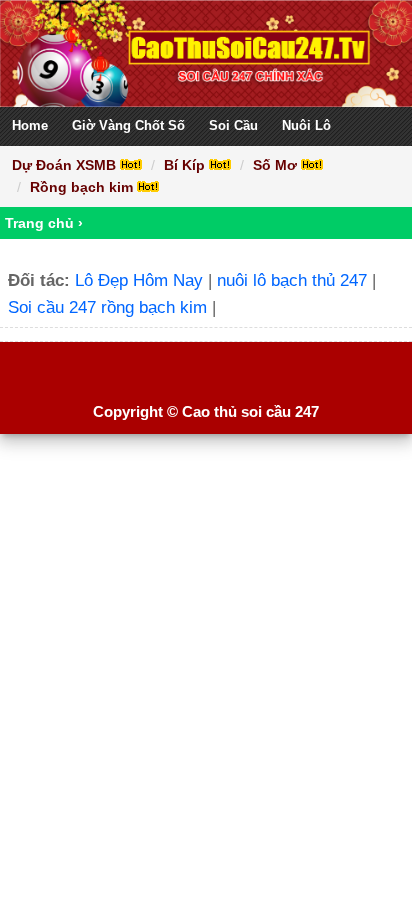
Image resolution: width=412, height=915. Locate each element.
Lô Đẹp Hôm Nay (139, 280)
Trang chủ (39, 223)
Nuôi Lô (306, 125)
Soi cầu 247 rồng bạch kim (107, 307)
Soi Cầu (233, 125)
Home (30, 125)
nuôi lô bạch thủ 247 (292, 280)
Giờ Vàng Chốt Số (128, 125)
